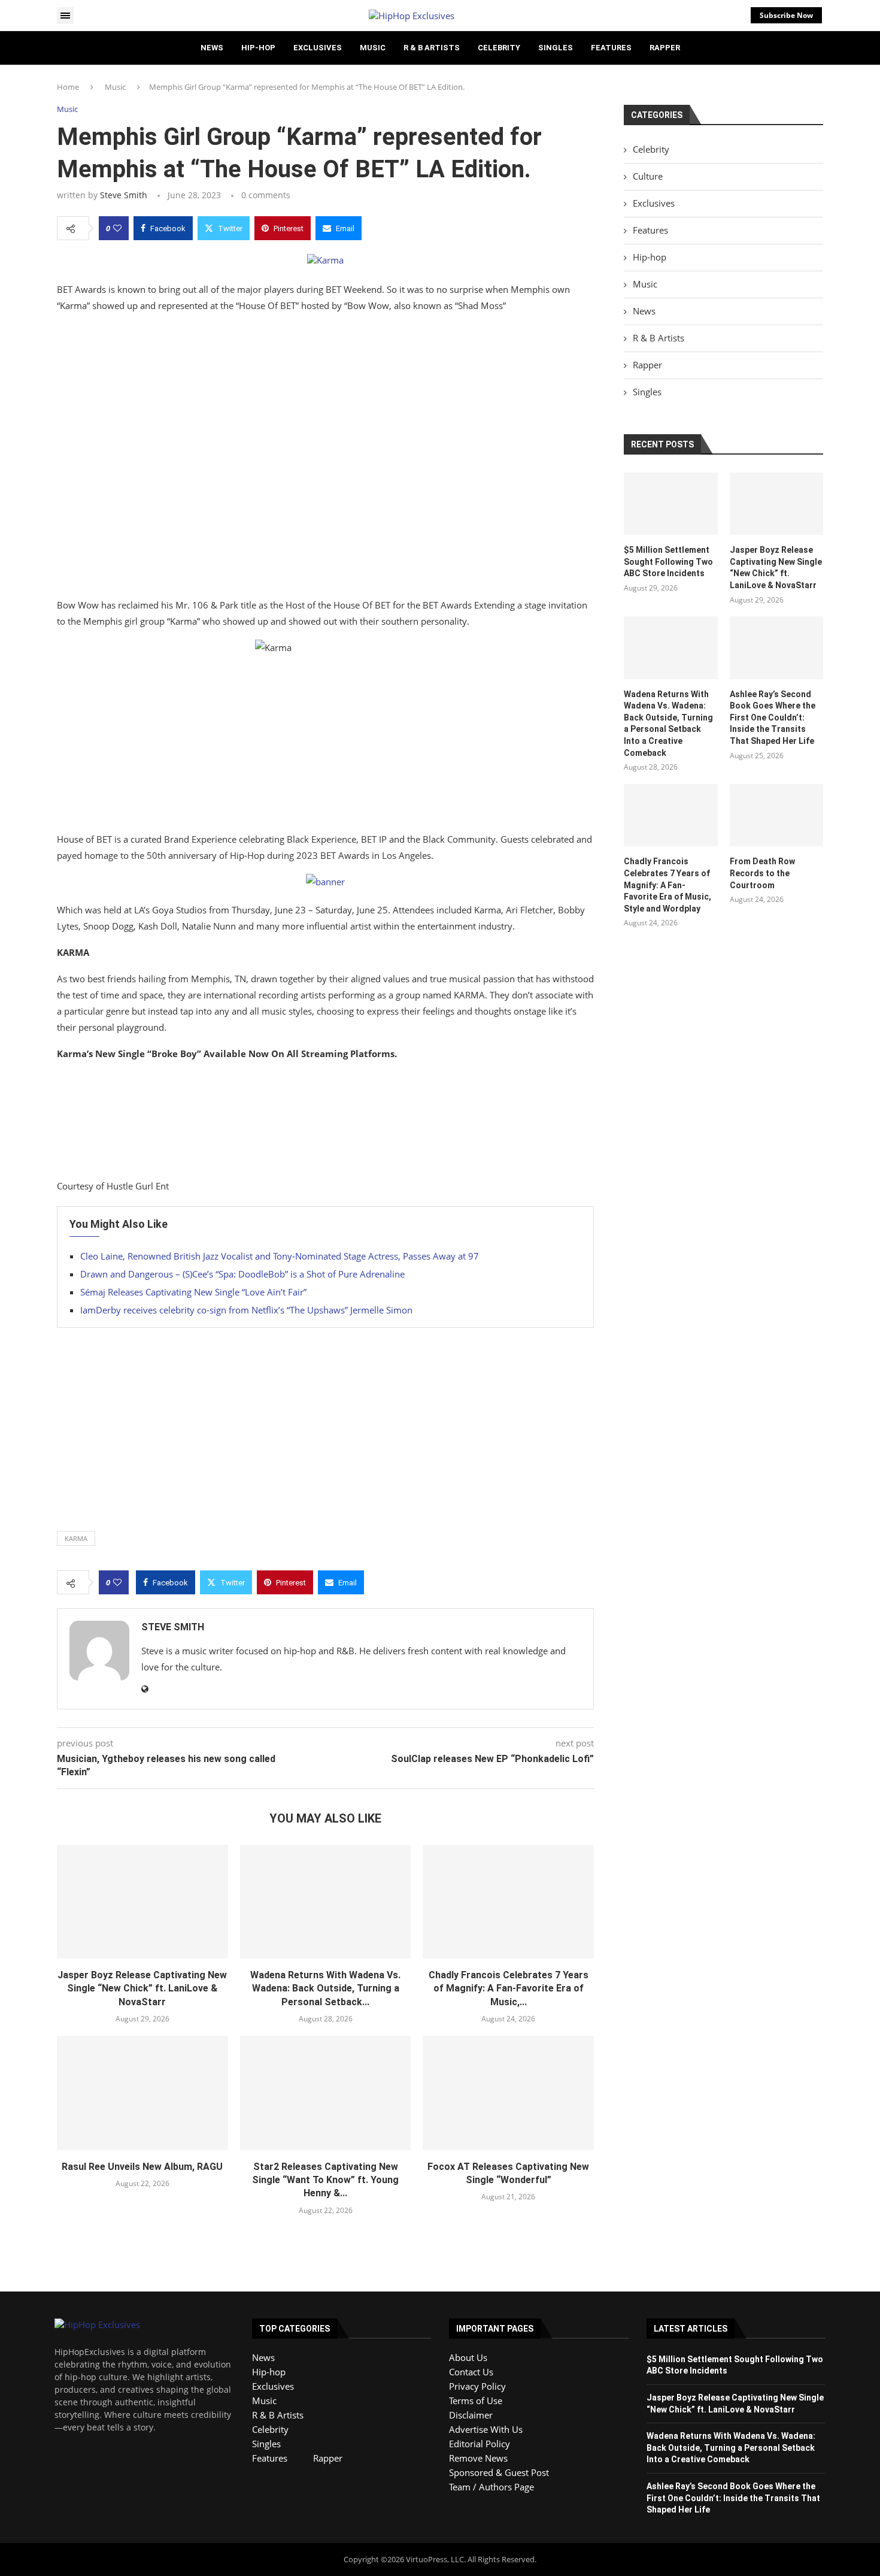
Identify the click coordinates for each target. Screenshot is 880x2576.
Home (68, 87)
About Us (468, 2357)
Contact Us (471, 2372)
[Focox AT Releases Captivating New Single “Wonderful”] (508, 2093)
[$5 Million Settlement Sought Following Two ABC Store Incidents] (670, 504)
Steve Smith (124, 195)
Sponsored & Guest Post (499, 2472)
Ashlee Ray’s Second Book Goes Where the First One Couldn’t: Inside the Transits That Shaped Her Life (773, 718)
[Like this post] (117, 228)
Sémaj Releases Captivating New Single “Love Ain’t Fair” (193, 1292)
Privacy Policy (477, 2386)
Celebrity (499, 48)
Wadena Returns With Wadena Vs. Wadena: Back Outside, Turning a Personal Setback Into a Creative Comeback (668, 724)
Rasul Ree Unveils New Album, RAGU (142, 2167)
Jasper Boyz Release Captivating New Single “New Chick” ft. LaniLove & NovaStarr (142, 1988)
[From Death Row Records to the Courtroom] (776, 815)
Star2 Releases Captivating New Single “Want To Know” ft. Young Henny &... (325, 2180)
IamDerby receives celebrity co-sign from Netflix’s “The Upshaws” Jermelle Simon (246, 1310)
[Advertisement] (325, 458)
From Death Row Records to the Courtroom (762, 873)
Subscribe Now (786, 15)
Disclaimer (471, 2415)
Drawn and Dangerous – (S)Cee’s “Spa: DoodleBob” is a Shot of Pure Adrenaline (242, 1274)
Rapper (665, 48)
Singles (556, 48)
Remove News (478, 2458)
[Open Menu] (65, 16)
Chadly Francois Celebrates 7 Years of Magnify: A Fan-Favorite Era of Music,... (509, 1988)
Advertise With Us (486, 2429)
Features (611, 48)
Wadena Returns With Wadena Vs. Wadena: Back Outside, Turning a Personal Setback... (325, 1988)
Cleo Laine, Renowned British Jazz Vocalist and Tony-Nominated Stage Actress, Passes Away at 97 (280, 1256)
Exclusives (318, 48)
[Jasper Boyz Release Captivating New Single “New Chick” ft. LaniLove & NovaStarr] (142, 1902)
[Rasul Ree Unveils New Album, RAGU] (142, 2093)
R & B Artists (432, 48)
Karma (76, 1538)
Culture (648, 176)
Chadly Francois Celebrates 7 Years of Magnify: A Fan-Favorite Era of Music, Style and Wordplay (667, 885)
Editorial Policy (480, 2444)
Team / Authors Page (491, 2487)
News (212, 48)
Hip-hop (258, 48)
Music (373, 48)
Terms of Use (476, 2401)
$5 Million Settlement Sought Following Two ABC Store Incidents (668, 561)
